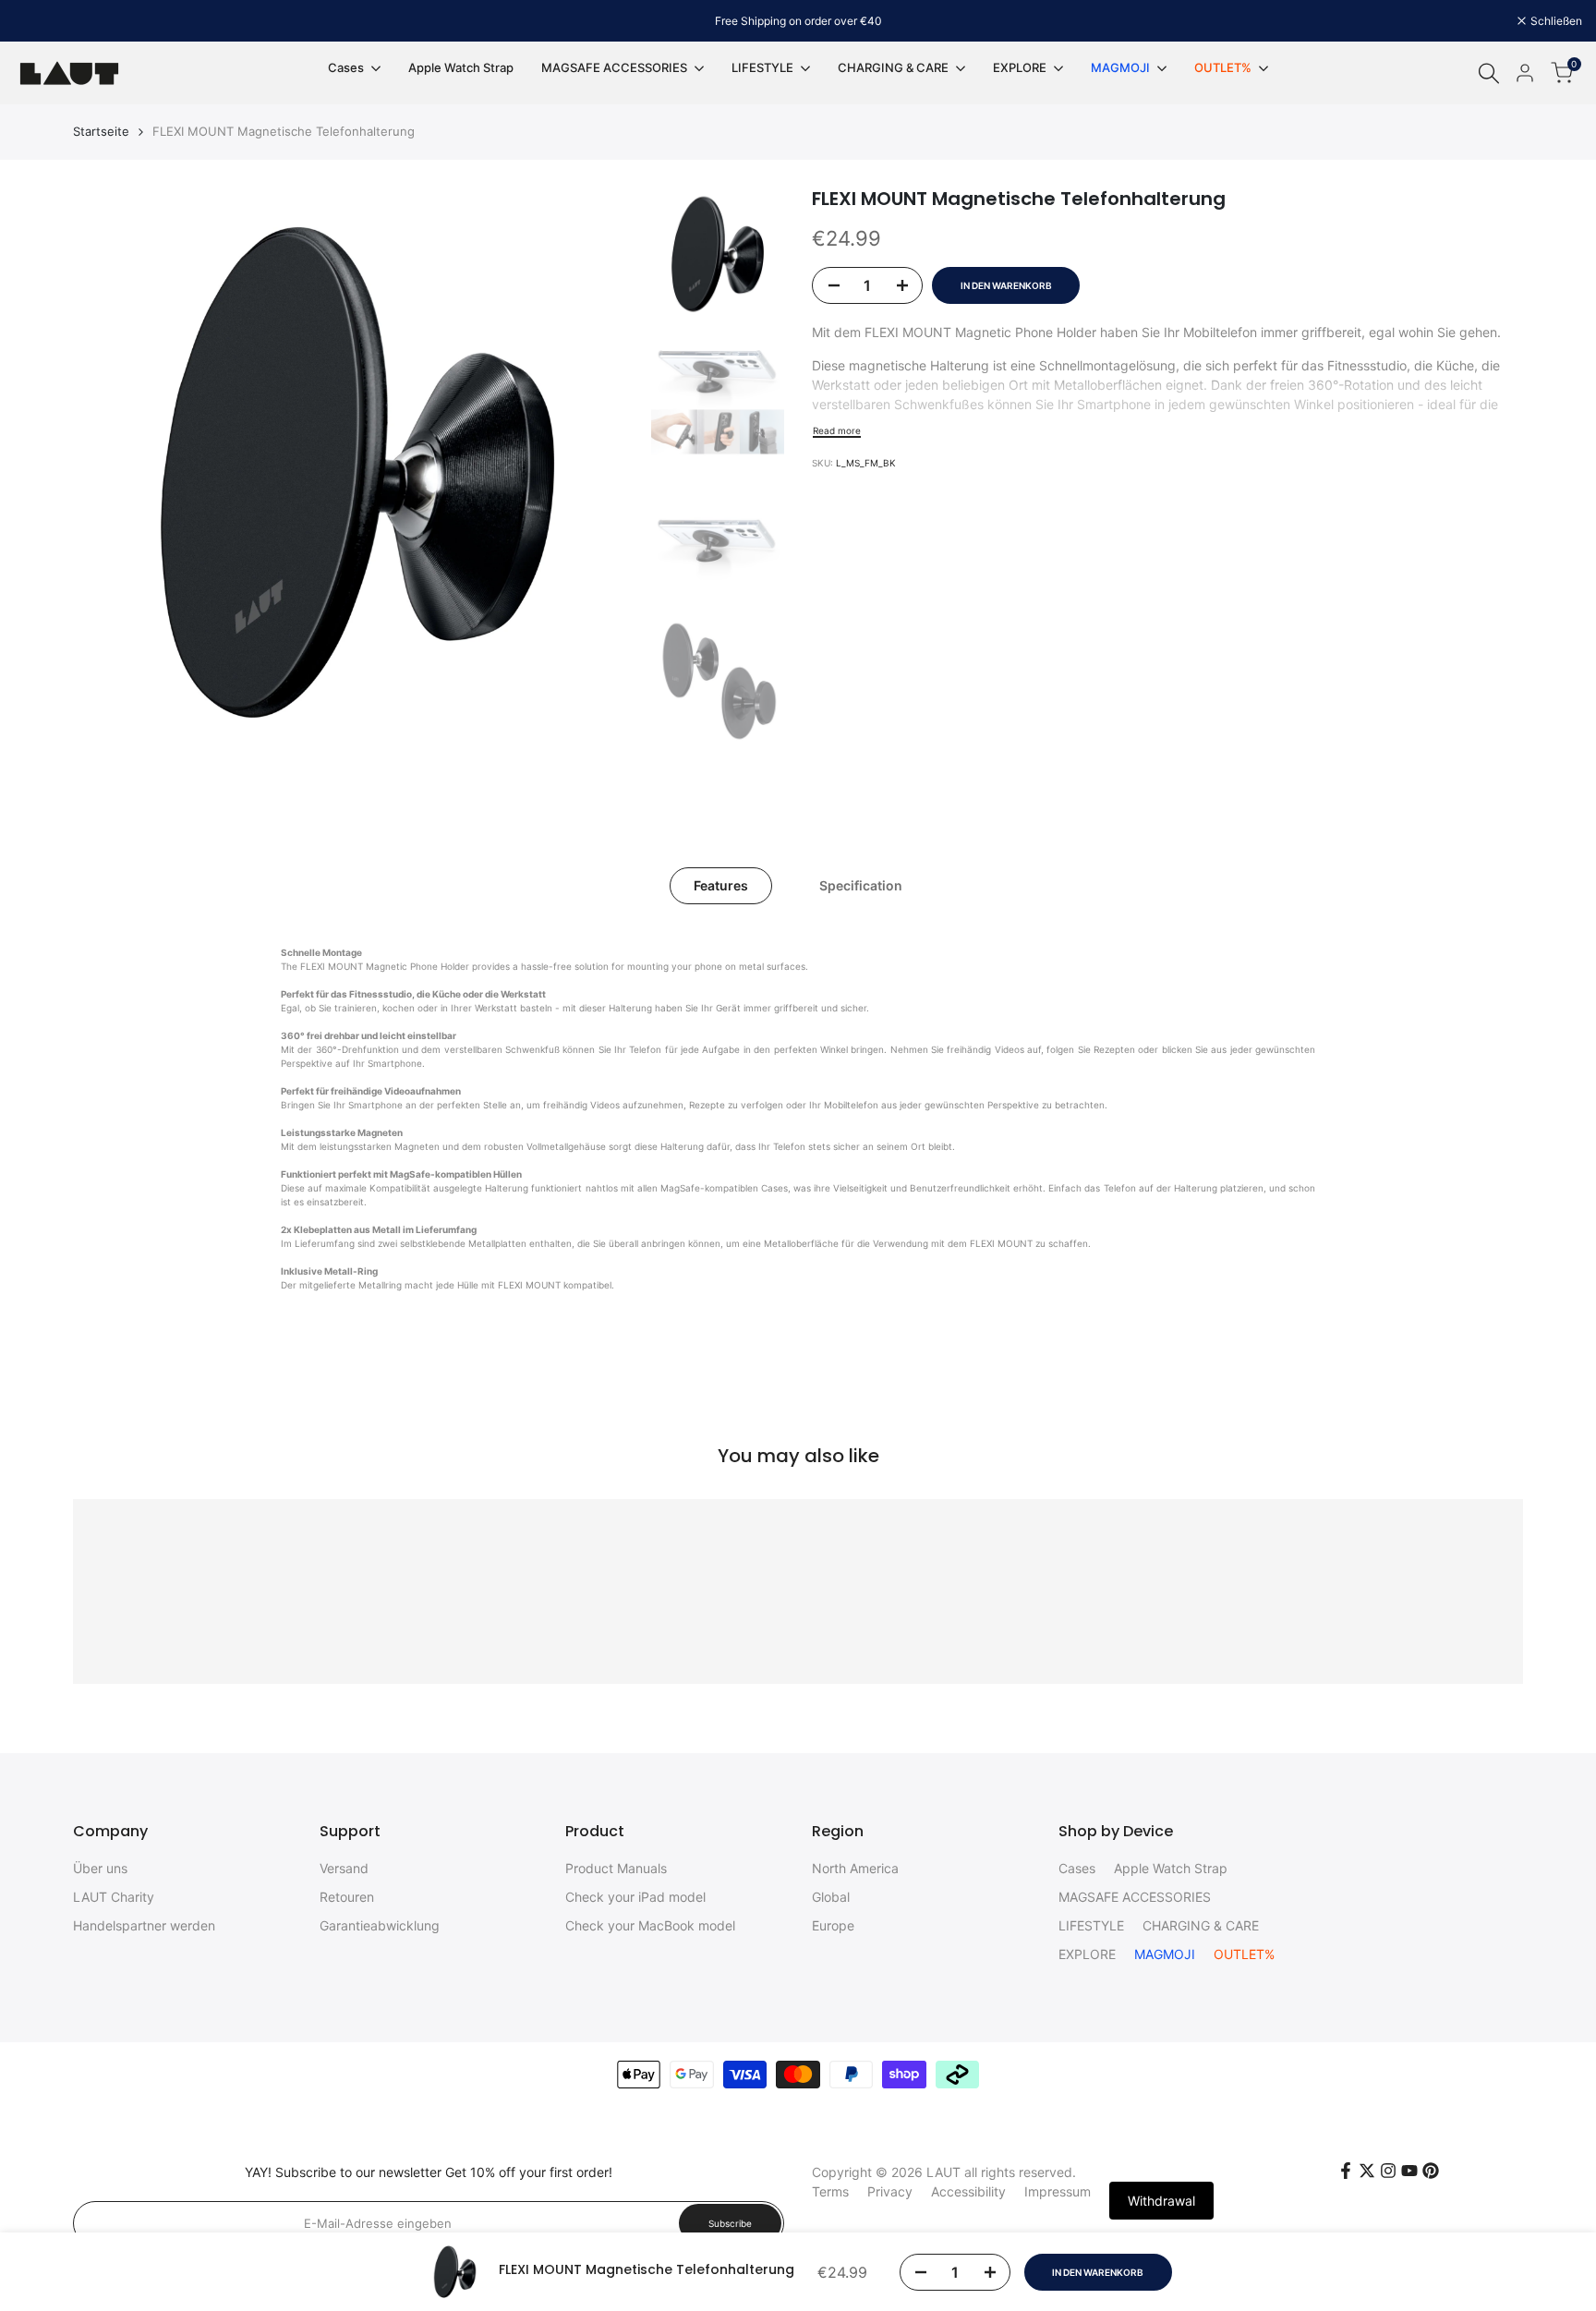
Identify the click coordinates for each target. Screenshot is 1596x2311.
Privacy (890, 2191)
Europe (833, 1925)
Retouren (347, 1897)
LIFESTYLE (1091, 1925)
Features (721, 885)
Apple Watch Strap (1171, 1868)
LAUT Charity (114, 1897)
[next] (605, 472)
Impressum (1058, 2191)
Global (831, 1897)
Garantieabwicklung (380, 1925)
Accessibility (968, 2191)
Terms (830, 2191)
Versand (344, 1868)
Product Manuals (616, 1868)
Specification (861, 885)
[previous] (110, 472)
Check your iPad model (635, 1897)
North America (855, 1868)
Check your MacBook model (650, 1925)
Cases (1077, 1868)
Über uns (100, 1868)
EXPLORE (1087, 1954)
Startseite (101, 131)
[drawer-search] (1489, 73)
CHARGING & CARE (1201, 1925)
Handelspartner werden (144, 1925)
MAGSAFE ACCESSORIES (1135, 1897)
